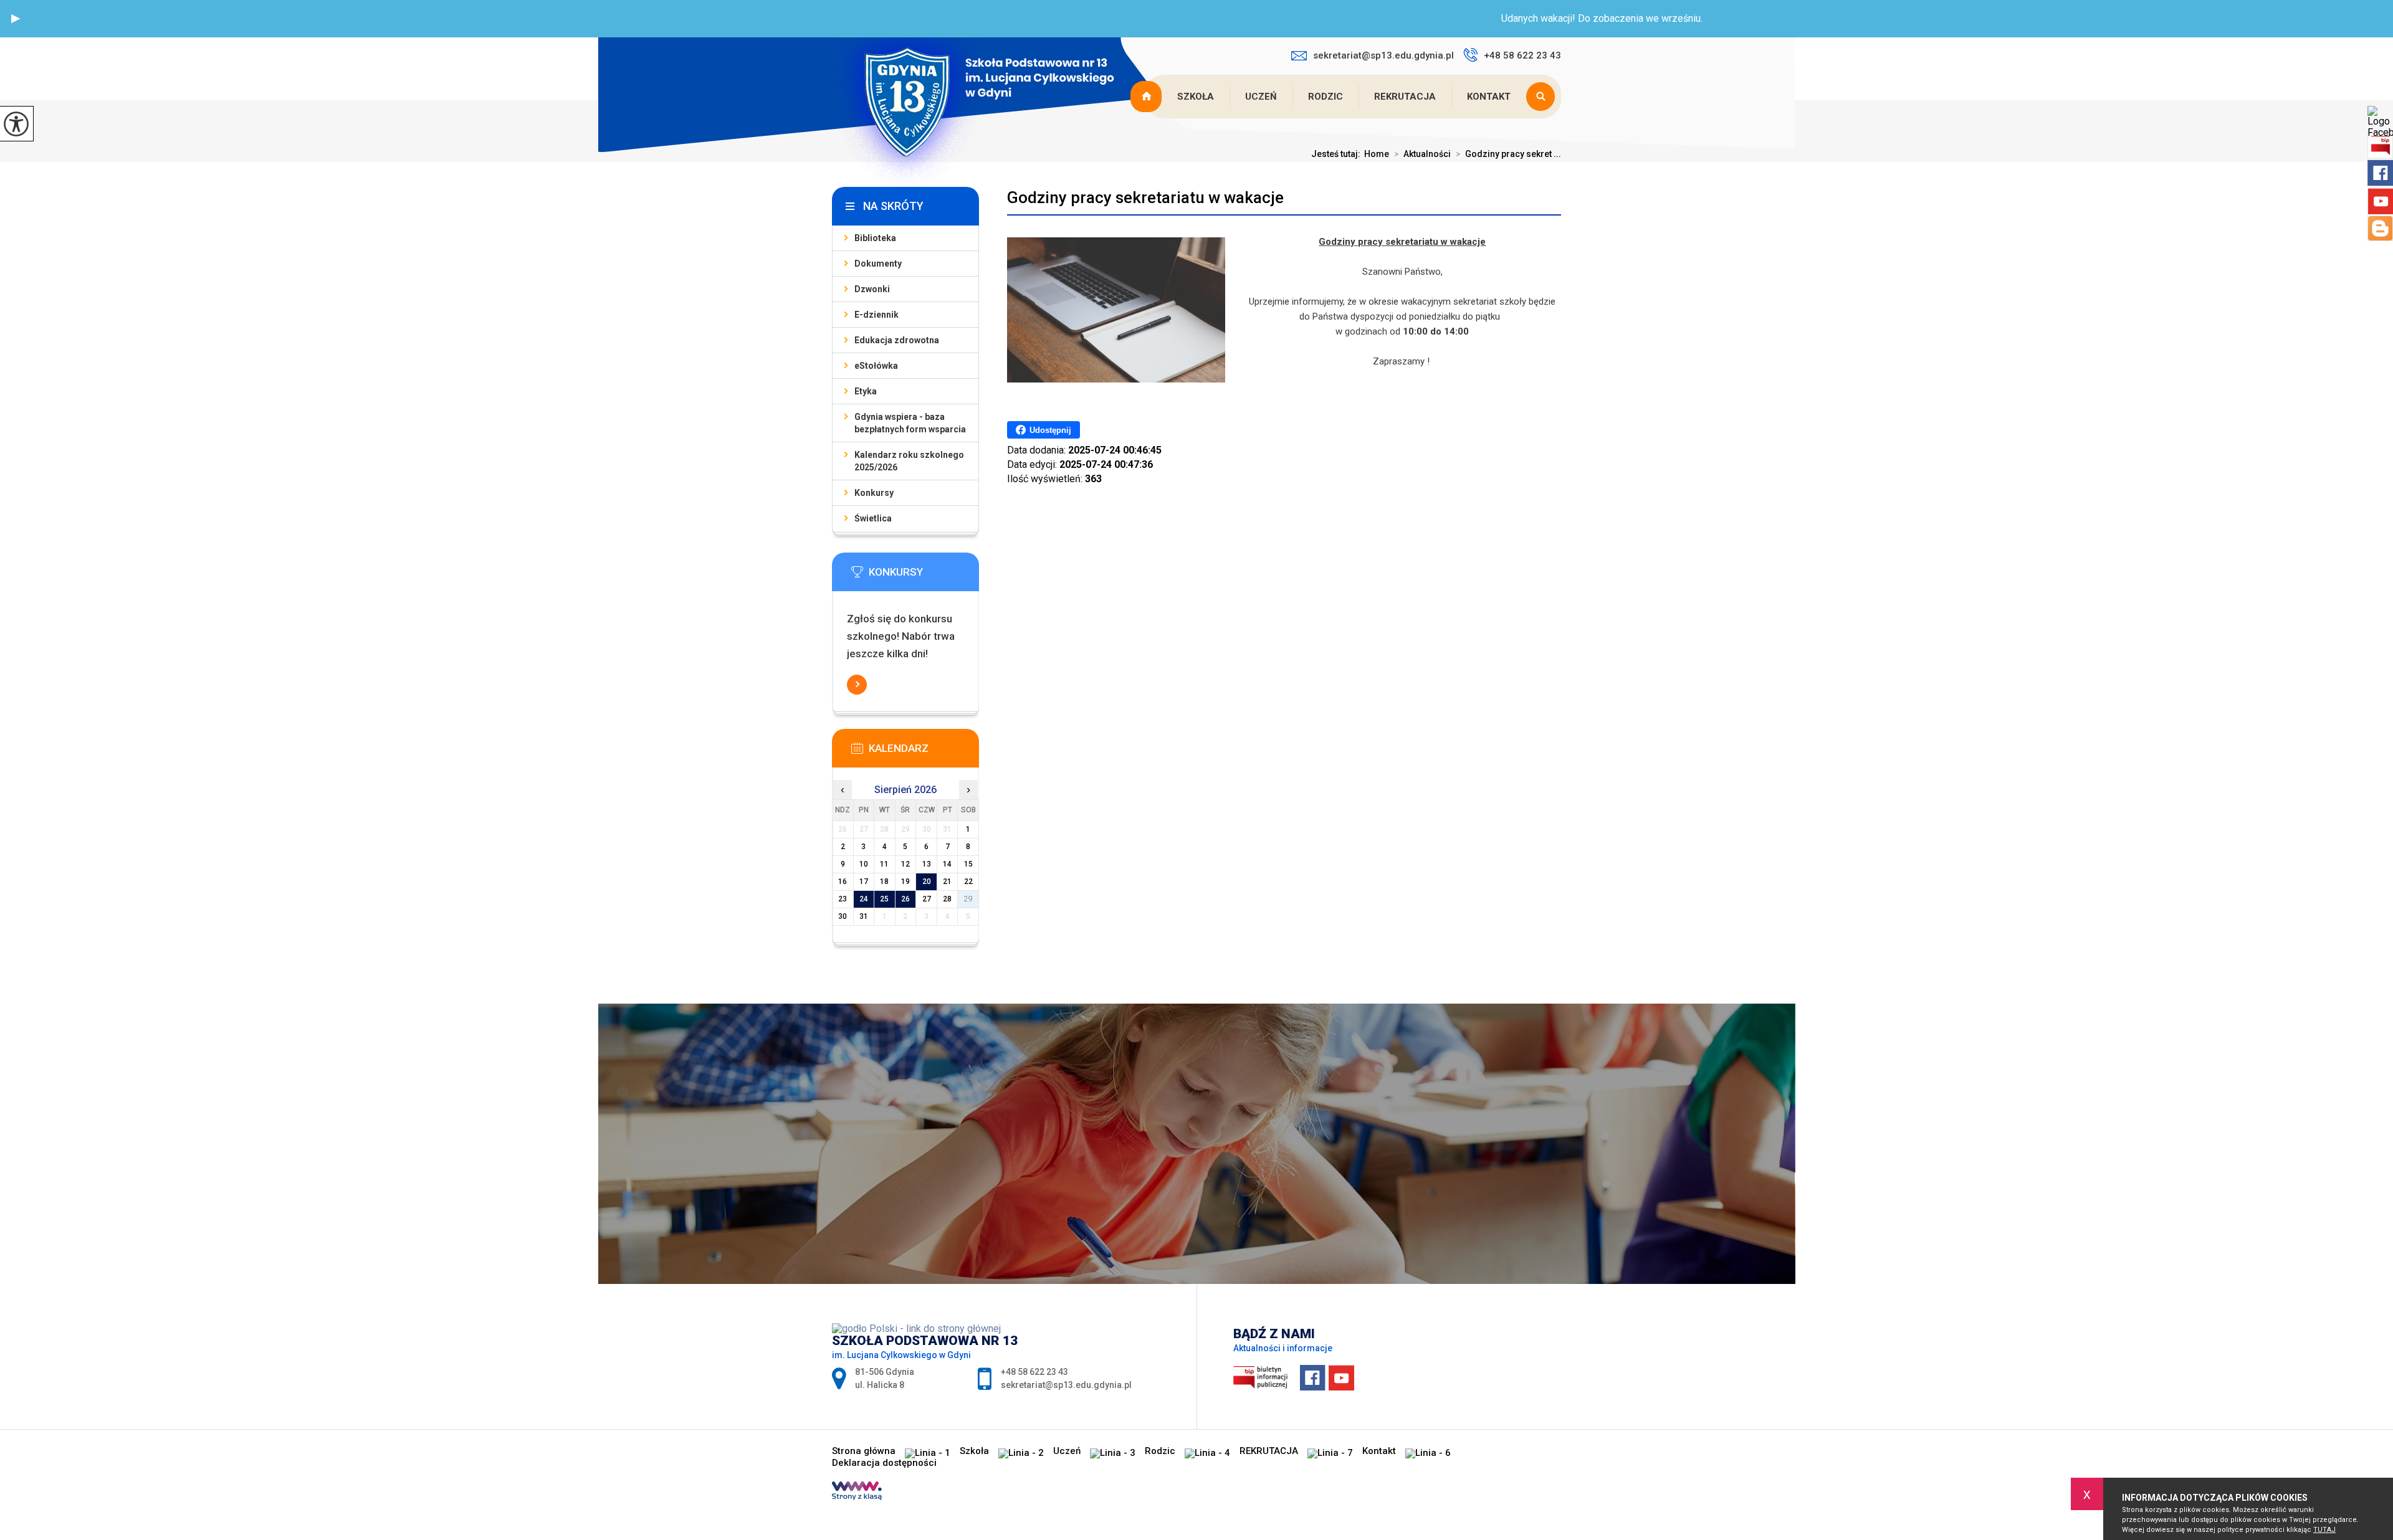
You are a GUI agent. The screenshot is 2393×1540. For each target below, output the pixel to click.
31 (864, 916)
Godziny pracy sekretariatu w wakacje (1145, 197)
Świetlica (873, 518)
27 (927, 899)
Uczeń (1261, 97)
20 (927, 882)
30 (843, 916)
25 (884, 899)
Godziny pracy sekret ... (1508, 154)
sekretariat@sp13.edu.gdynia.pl (1383, 55)
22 (968, 882)
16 (843, 882)
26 (905, 899)
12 (905, 864)
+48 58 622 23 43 (1522, 55)
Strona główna (1147, 97)
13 (927, 864)
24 (864, 899)
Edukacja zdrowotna (897, 340)
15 (968, 864)
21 (947, 882)
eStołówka (876, 366)
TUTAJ (2324, 1530)
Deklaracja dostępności (884, 1463)
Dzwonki (872, 289)
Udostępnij (1050, 430)
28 (947, 899)
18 (884, 882)
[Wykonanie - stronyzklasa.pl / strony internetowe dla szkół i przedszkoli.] (857, 1492)
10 (864, 864)
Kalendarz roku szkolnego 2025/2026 (909, 461)
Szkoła (1196, 97)
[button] (16, 19)
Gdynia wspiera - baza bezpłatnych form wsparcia (910, 423)
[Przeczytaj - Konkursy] (924, 576)
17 (864, 882)
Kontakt (1489, 97)
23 (843, 899)
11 (884, 864)
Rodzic (1325, 97)
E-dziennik (876, 315)
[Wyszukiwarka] (1544, 97)
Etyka (866, 391)
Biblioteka (875, 238)
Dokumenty (878, 264)
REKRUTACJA (1405, 97)
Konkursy (874, 493)
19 (905, 882)
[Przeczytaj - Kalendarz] (924, 752)
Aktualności (1422, 154)
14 (947, 864)
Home (1377, 154)
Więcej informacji (857, 685)
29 (968, 899)
